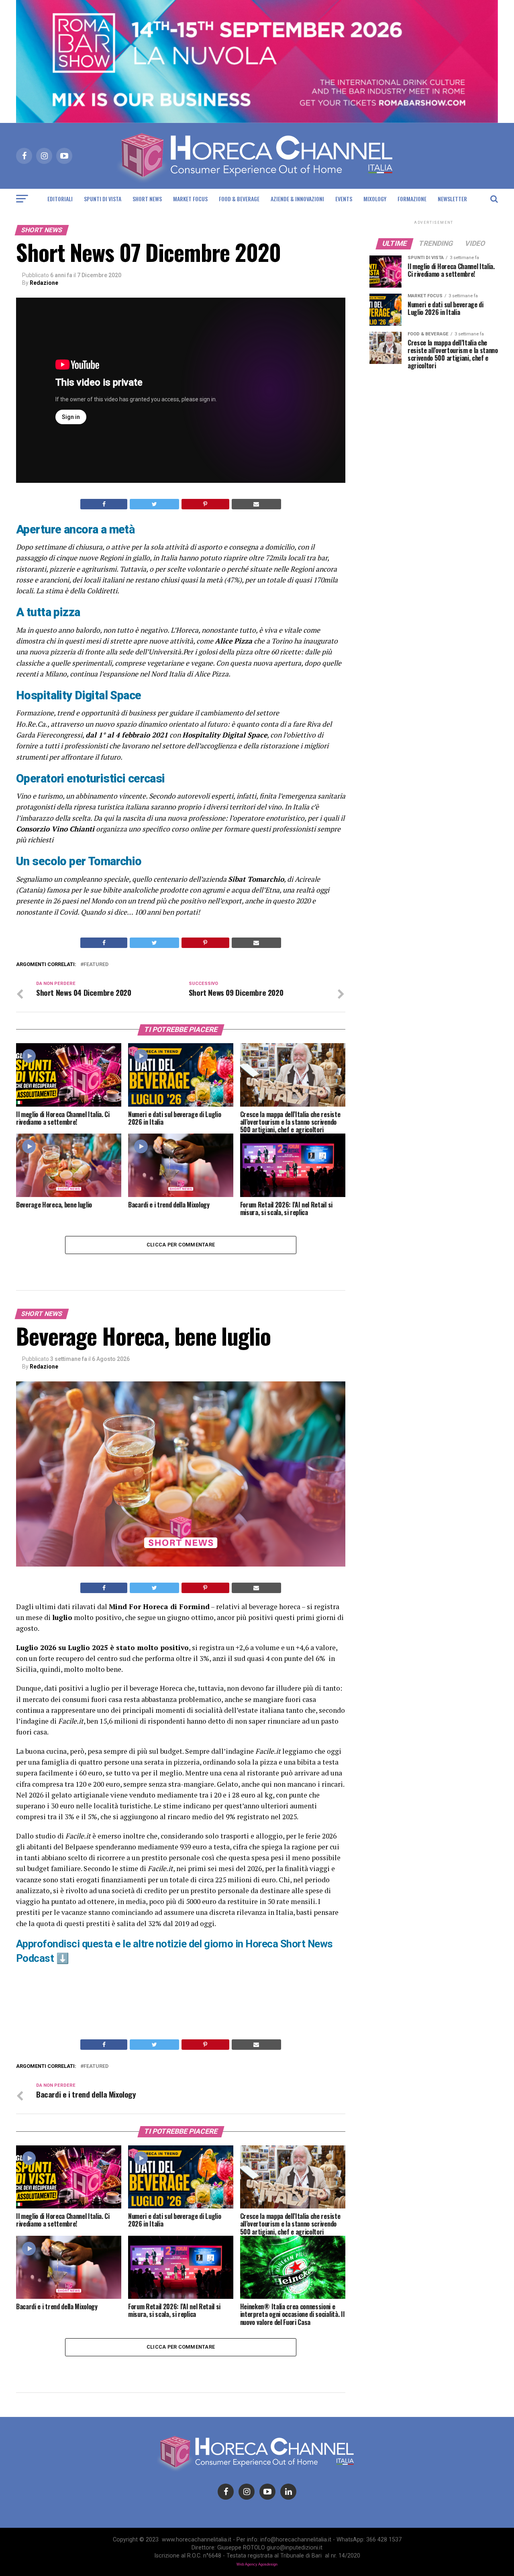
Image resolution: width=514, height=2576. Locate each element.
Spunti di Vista (103, 199)
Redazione (44, 283)
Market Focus (190, 199)
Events (344, 199)
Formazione (412, 199)
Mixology (375, 199)
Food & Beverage (239, 199)
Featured (96, 965)
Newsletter (452, 199)
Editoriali (60, 199)
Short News (147, 199)
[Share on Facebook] (104, 504)
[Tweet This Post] (154, 504)
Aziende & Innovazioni (297, 199)
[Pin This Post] (205, 504)
